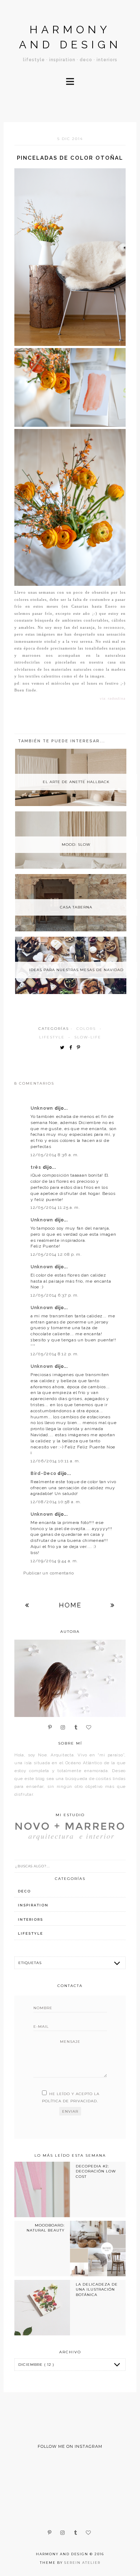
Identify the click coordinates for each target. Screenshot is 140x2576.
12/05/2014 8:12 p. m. (55, 1354)
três (37, 1167)
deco (24, 1891)
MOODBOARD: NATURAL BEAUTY (46, 2228)
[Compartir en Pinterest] (80, 1048)
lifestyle (52, 1037)
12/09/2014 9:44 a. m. (54, 1561)
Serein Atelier (82, 2563)
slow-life (88, 1037)
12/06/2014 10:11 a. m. (55, 1461)
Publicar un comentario (49, 1573)
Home (70, 1605)
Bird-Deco (44, 1473)
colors (86, 1029)
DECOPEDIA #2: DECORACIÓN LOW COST (96, 2171)
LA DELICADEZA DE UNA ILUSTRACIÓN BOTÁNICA (97, 2290)
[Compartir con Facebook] (72, 1048)
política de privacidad (69, 2101)
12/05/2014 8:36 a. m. (55, 1155)
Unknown (43, 1108)
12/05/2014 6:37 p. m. (55, 1295)
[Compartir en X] (64, 1048)
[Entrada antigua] (113, 1605)
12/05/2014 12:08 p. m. (56, 1254)
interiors (31, 1919)
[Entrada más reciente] (27, 1605)
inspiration (33, 1905)
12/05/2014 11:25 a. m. (55, 1207)
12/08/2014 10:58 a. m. (56, 1502)
